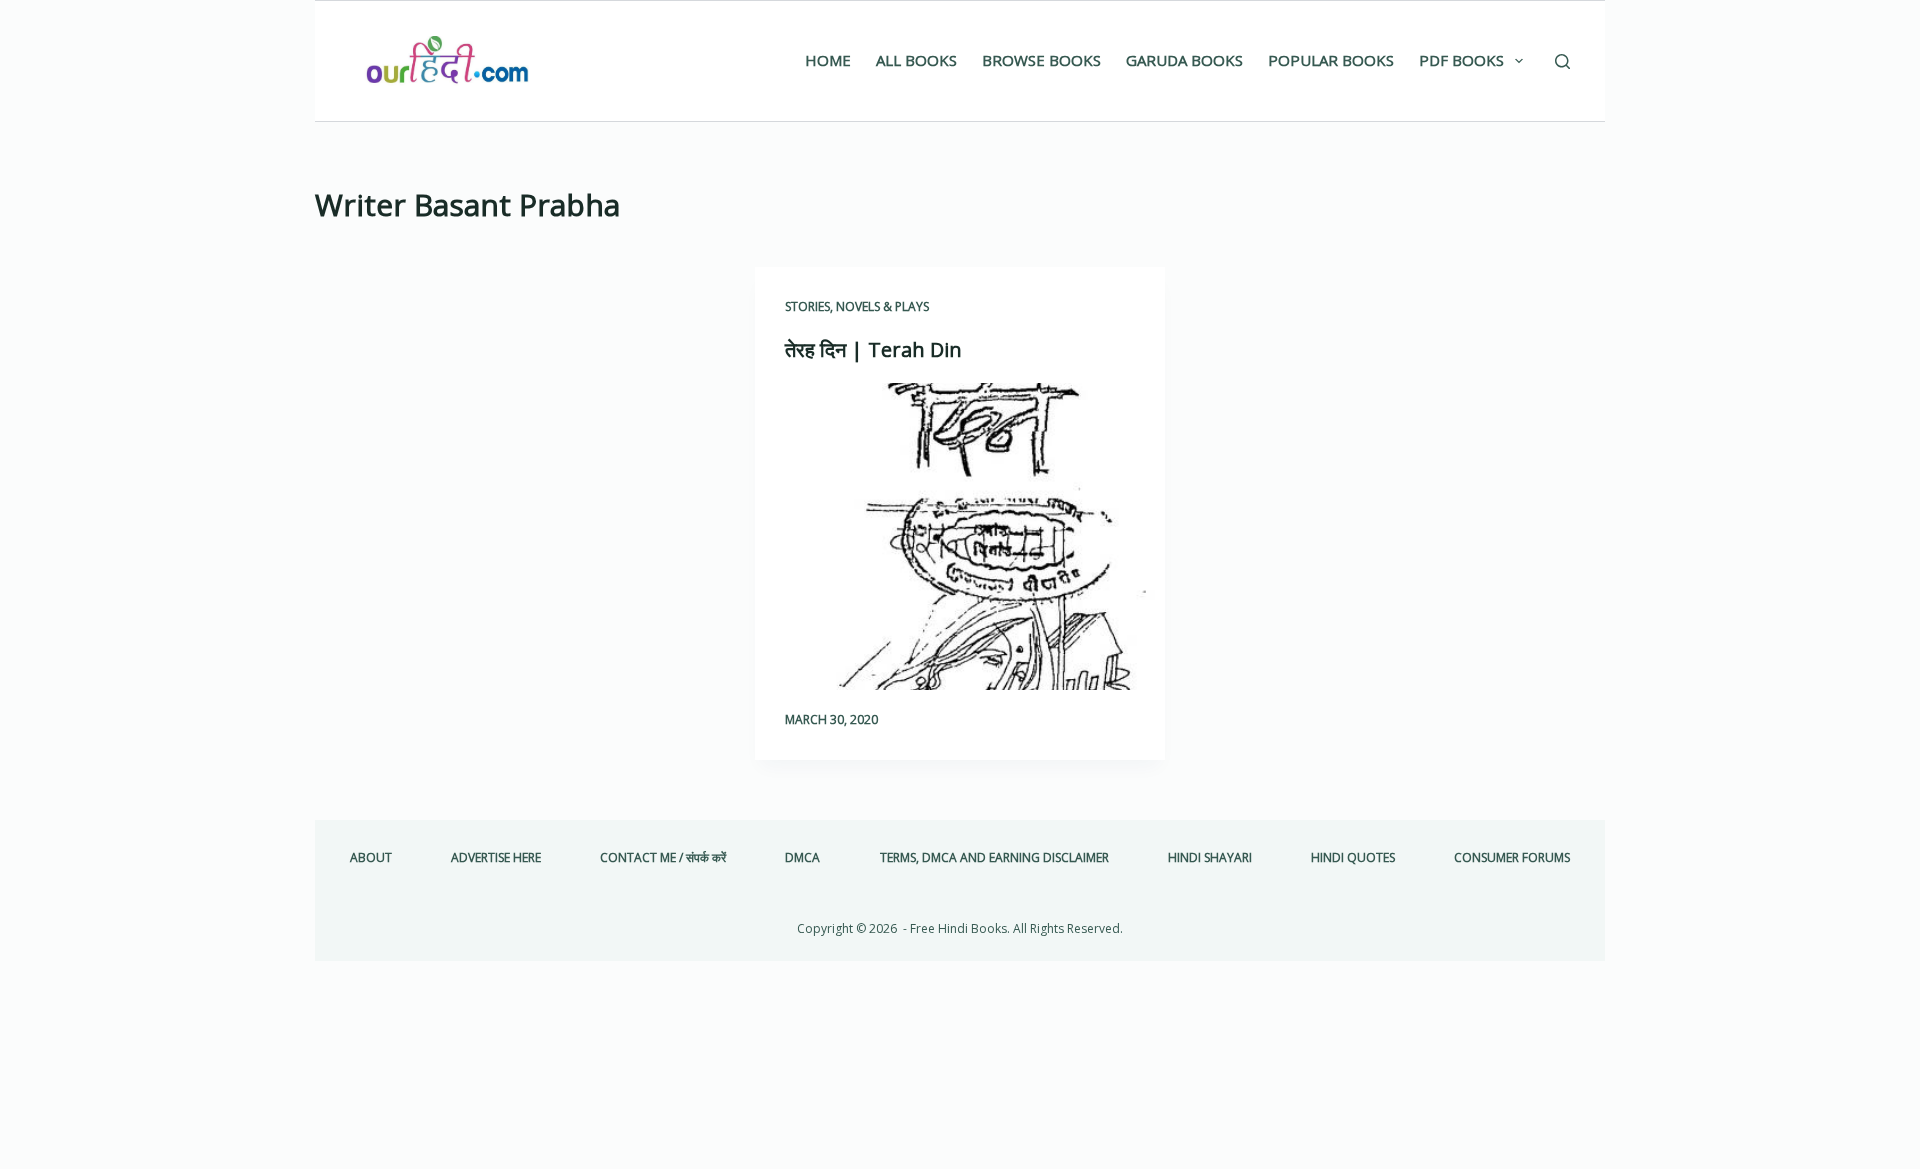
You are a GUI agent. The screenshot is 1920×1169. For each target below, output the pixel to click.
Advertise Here (496, 858)
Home (828, 60)
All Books (916, 60)
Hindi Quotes (1353, 858)
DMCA (802, 858)
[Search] (1562, 61)
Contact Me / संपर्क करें (663, 858)
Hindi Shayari (1210, 858)
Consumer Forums (1512, 858)
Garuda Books (1184, 60)
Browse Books (1041, 60)
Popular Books (1331, 60)
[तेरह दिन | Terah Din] (960, 537)
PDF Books (1461, 60)
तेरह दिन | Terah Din (873, 349)
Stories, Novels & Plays (857, 306)
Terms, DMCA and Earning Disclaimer (994, 858)
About (371, 858)
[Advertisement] (520, 415)
